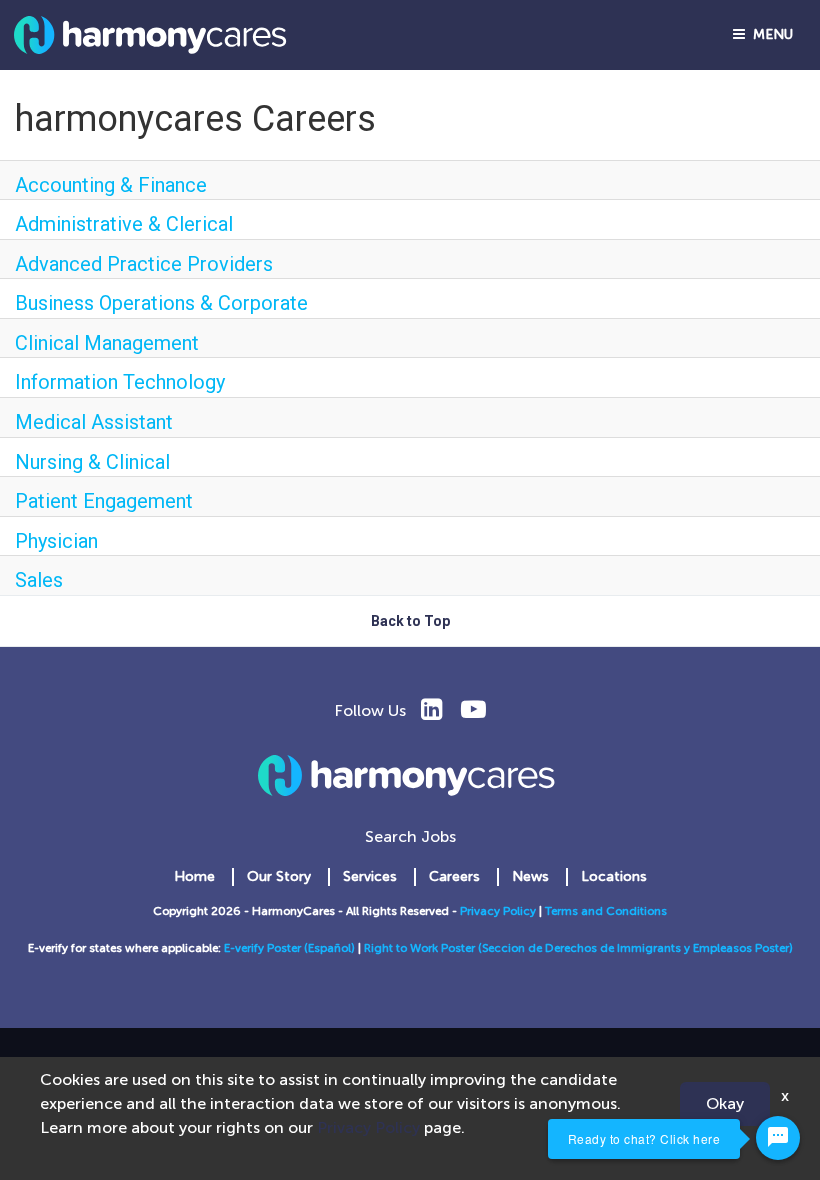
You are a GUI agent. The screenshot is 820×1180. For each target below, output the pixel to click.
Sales (39, 580)
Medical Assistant (94, 422)
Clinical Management (107, 343)
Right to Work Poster (421, 948)
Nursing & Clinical (92, 462)
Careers (454, 876)
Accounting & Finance (111, 185)
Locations (614, 876)
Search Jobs (410, 836)
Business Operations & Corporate (161, 303)
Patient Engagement (104, 501)
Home (194, 876)
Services (370, 876)
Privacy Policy (498, 911)
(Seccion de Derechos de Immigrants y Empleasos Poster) (635, 948)
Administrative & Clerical (124, 224)
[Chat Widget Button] (778, 1138)
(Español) (329, 948)
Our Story (279, 876)
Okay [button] (725, 1103)
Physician (56, 541)
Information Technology (120, 382)
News (530, 876)
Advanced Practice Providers (144, 264)
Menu (769, 34)
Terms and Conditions (606, 911)
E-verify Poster (264, 948)
